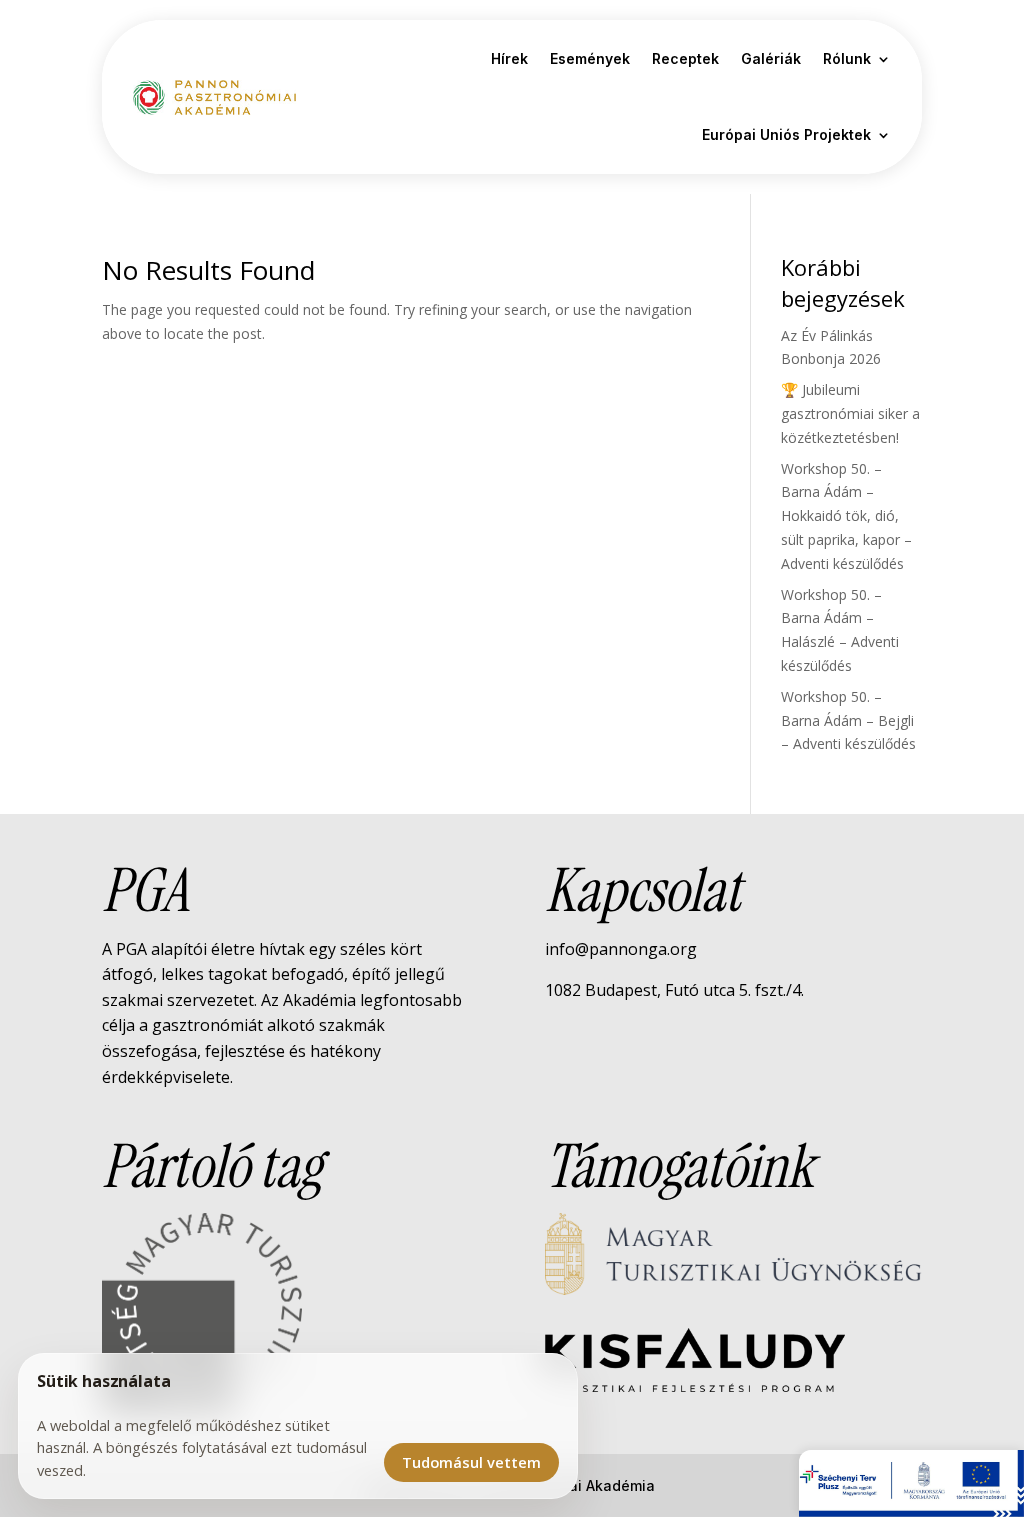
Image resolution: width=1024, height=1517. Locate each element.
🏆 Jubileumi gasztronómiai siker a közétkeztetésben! (850, 413)
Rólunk (847, 58)
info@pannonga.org (621, 949)
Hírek (509, 58)
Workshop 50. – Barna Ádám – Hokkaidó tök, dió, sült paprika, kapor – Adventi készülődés (846, 516)
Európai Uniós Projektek (786, 134)
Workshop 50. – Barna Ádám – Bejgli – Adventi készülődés (848, 720)
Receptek (685, 58)
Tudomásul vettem (471, 1462)
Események (590, 58)
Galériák (771, 58)
